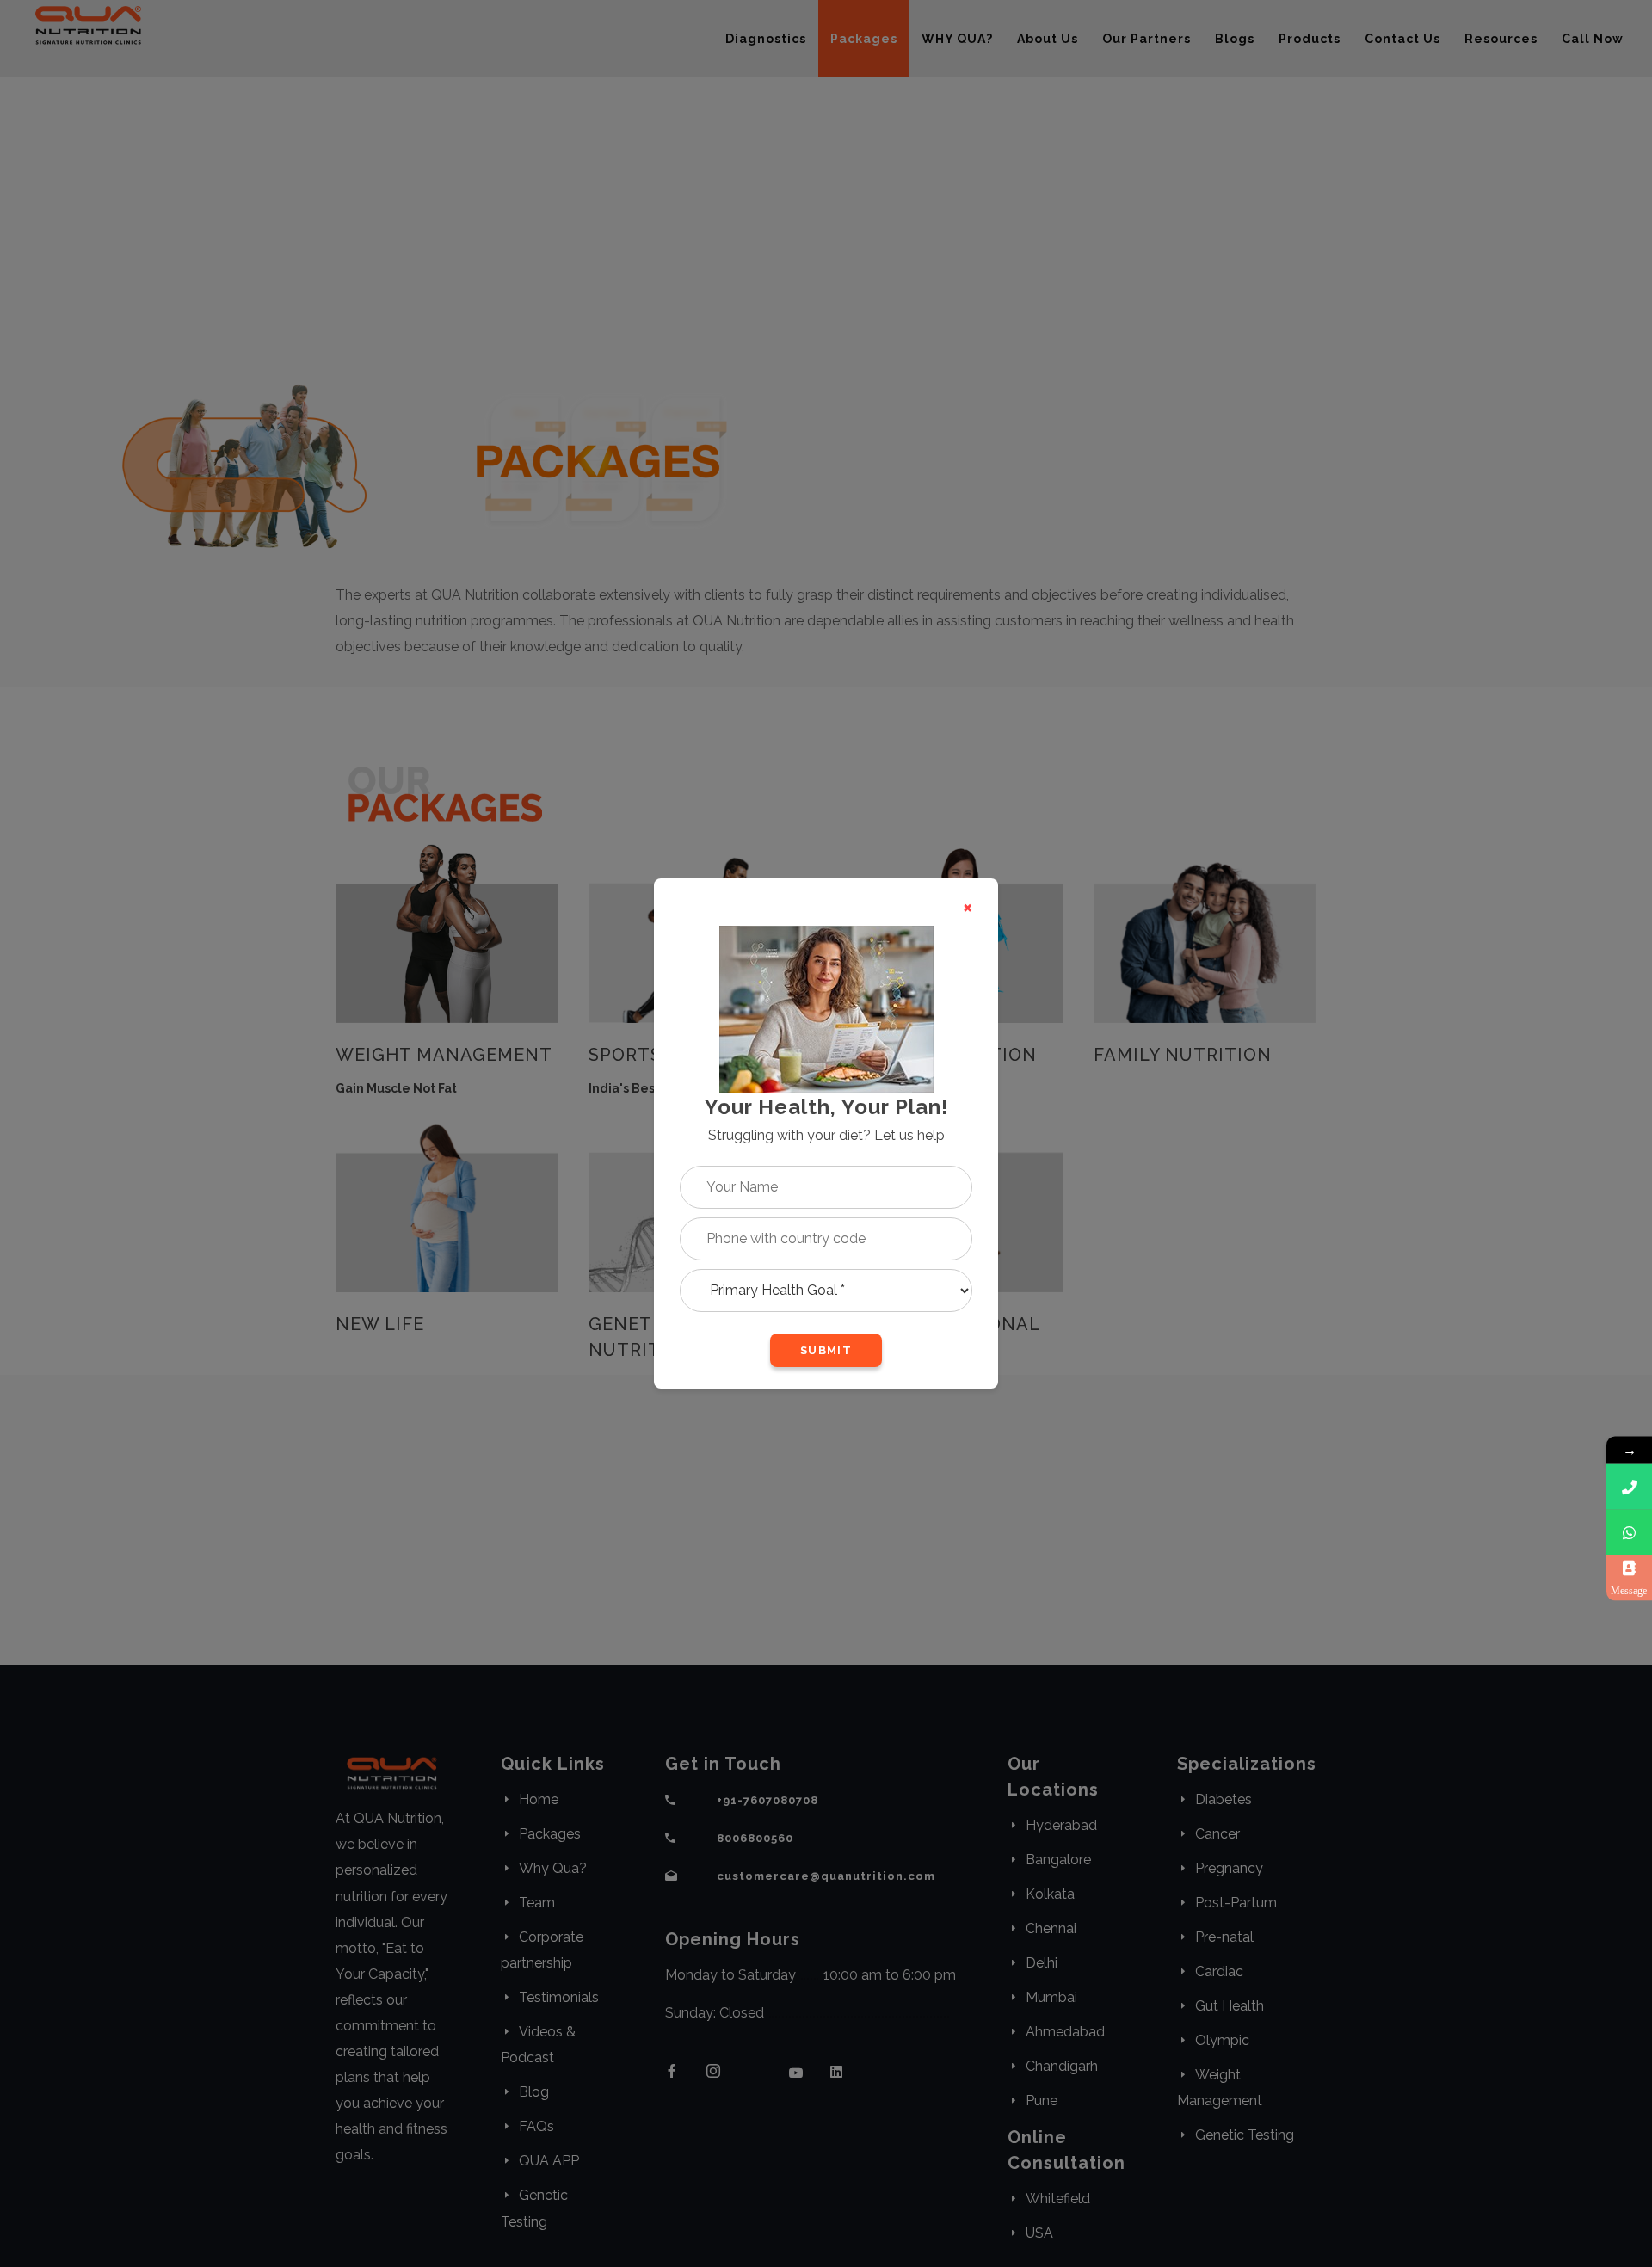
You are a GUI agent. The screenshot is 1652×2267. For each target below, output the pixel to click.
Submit (826, 1350)
